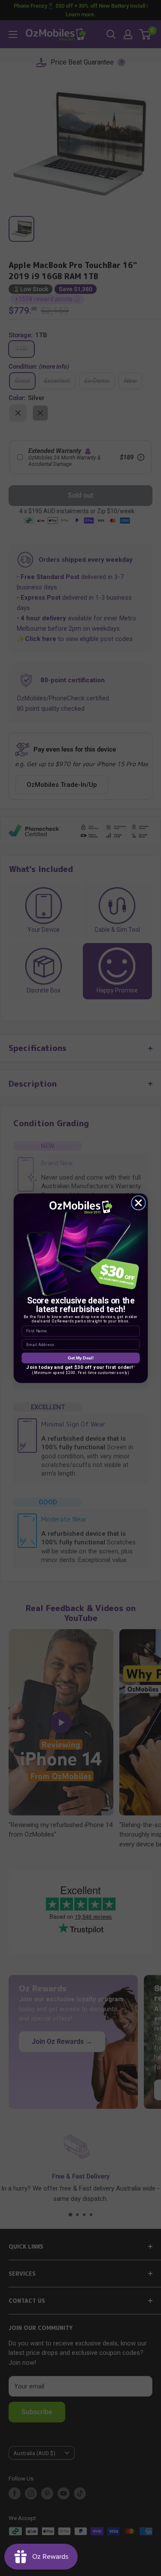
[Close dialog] (138, 1203)
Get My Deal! (80, 1358)
